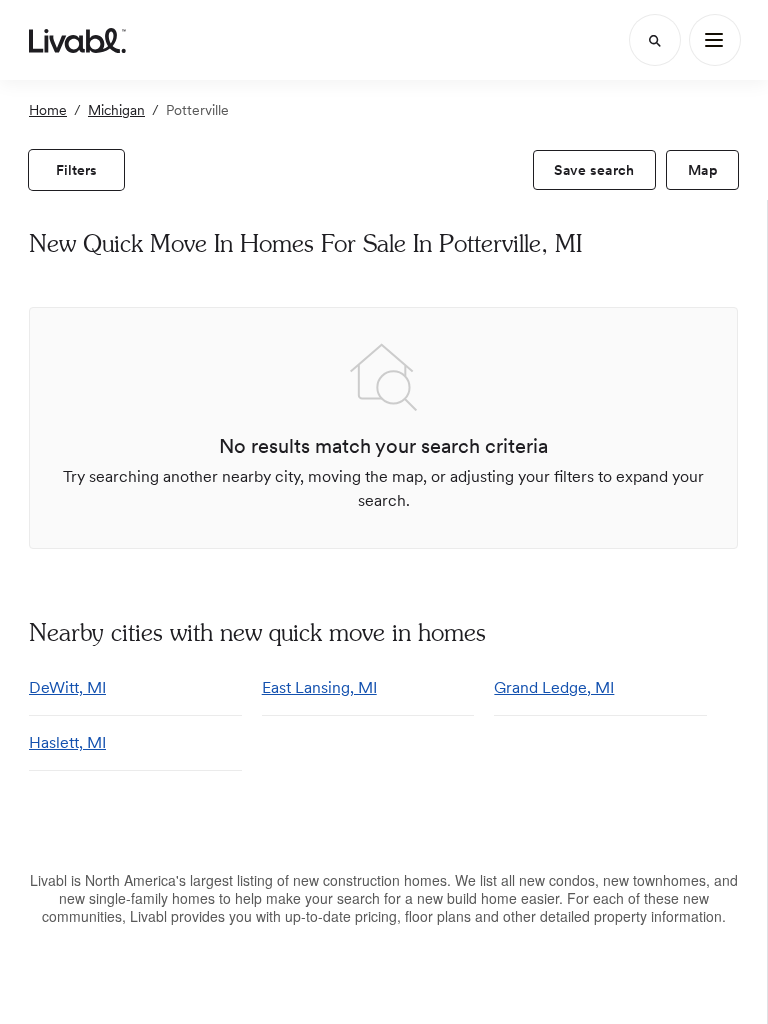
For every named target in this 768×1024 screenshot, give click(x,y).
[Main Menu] (715, 40)
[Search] (655, 40)
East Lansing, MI (319, 687)
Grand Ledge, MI (554, 687)
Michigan (116, 110)
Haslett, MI (67, 742)
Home (48, 110)
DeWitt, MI (67, 687)
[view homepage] (77, 40)
